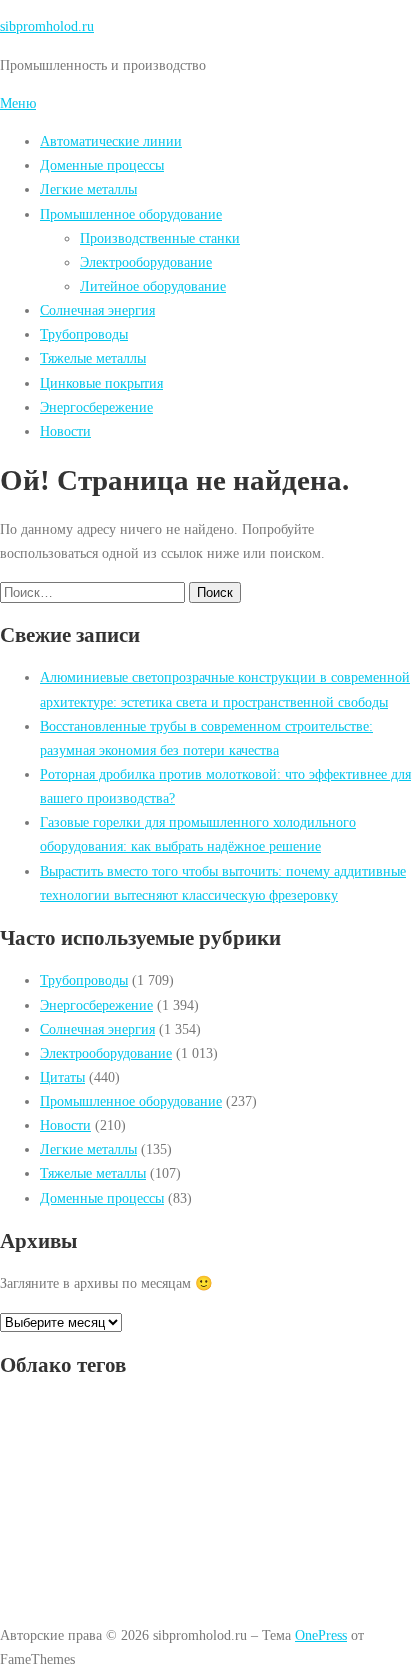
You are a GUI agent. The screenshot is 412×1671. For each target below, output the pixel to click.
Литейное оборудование (153, 286)
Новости (65, 431)
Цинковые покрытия (101, 383)
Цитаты (62, 1077)
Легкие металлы (88, 189)
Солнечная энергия (97, 310)
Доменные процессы (102, 165)
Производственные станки (160, 238)
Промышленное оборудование (131, 214)
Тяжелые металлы (93, 358)
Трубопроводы (84, 334)
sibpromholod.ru (47, 26)
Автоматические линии (111, 141)
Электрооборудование (146, 262)
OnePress (321, 1635)
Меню (18, 103)
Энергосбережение (96, 407)
